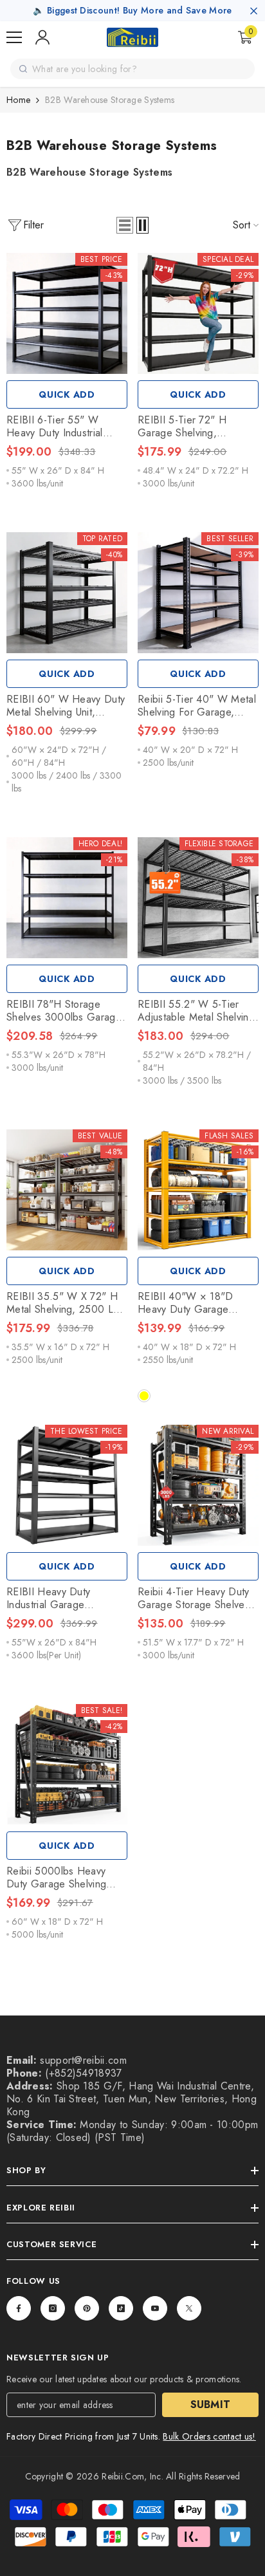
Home (18, 100)
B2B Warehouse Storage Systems (110, 100)
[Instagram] (53, 2308)
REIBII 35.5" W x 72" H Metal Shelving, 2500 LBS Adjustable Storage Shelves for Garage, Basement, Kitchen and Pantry (66, 1303)
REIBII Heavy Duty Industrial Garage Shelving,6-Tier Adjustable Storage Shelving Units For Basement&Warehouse (66, 1598)
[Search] (23, 69)
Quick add (67, 394)
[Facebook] (19, 2308)
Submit (211, 2405)
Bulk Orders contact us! (209, 2436)
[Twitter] (189, 2308)
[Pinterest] (87, 2308)
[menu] (14, 37)
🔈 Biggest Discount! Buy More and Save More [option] (132, 10)
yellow (144, 1396)
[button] (125, 225)
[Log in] (42, 37)
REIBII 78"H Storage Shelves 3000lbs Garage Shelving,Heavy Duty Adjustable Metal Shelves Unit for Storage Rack (64, 1011)
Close (254, 11)
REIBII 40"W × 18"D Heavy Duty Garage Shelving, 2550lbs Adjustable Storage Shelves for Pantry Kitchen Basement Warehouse (186, 1303)
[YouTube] (155, 2308)
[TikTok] (121, 2308)
